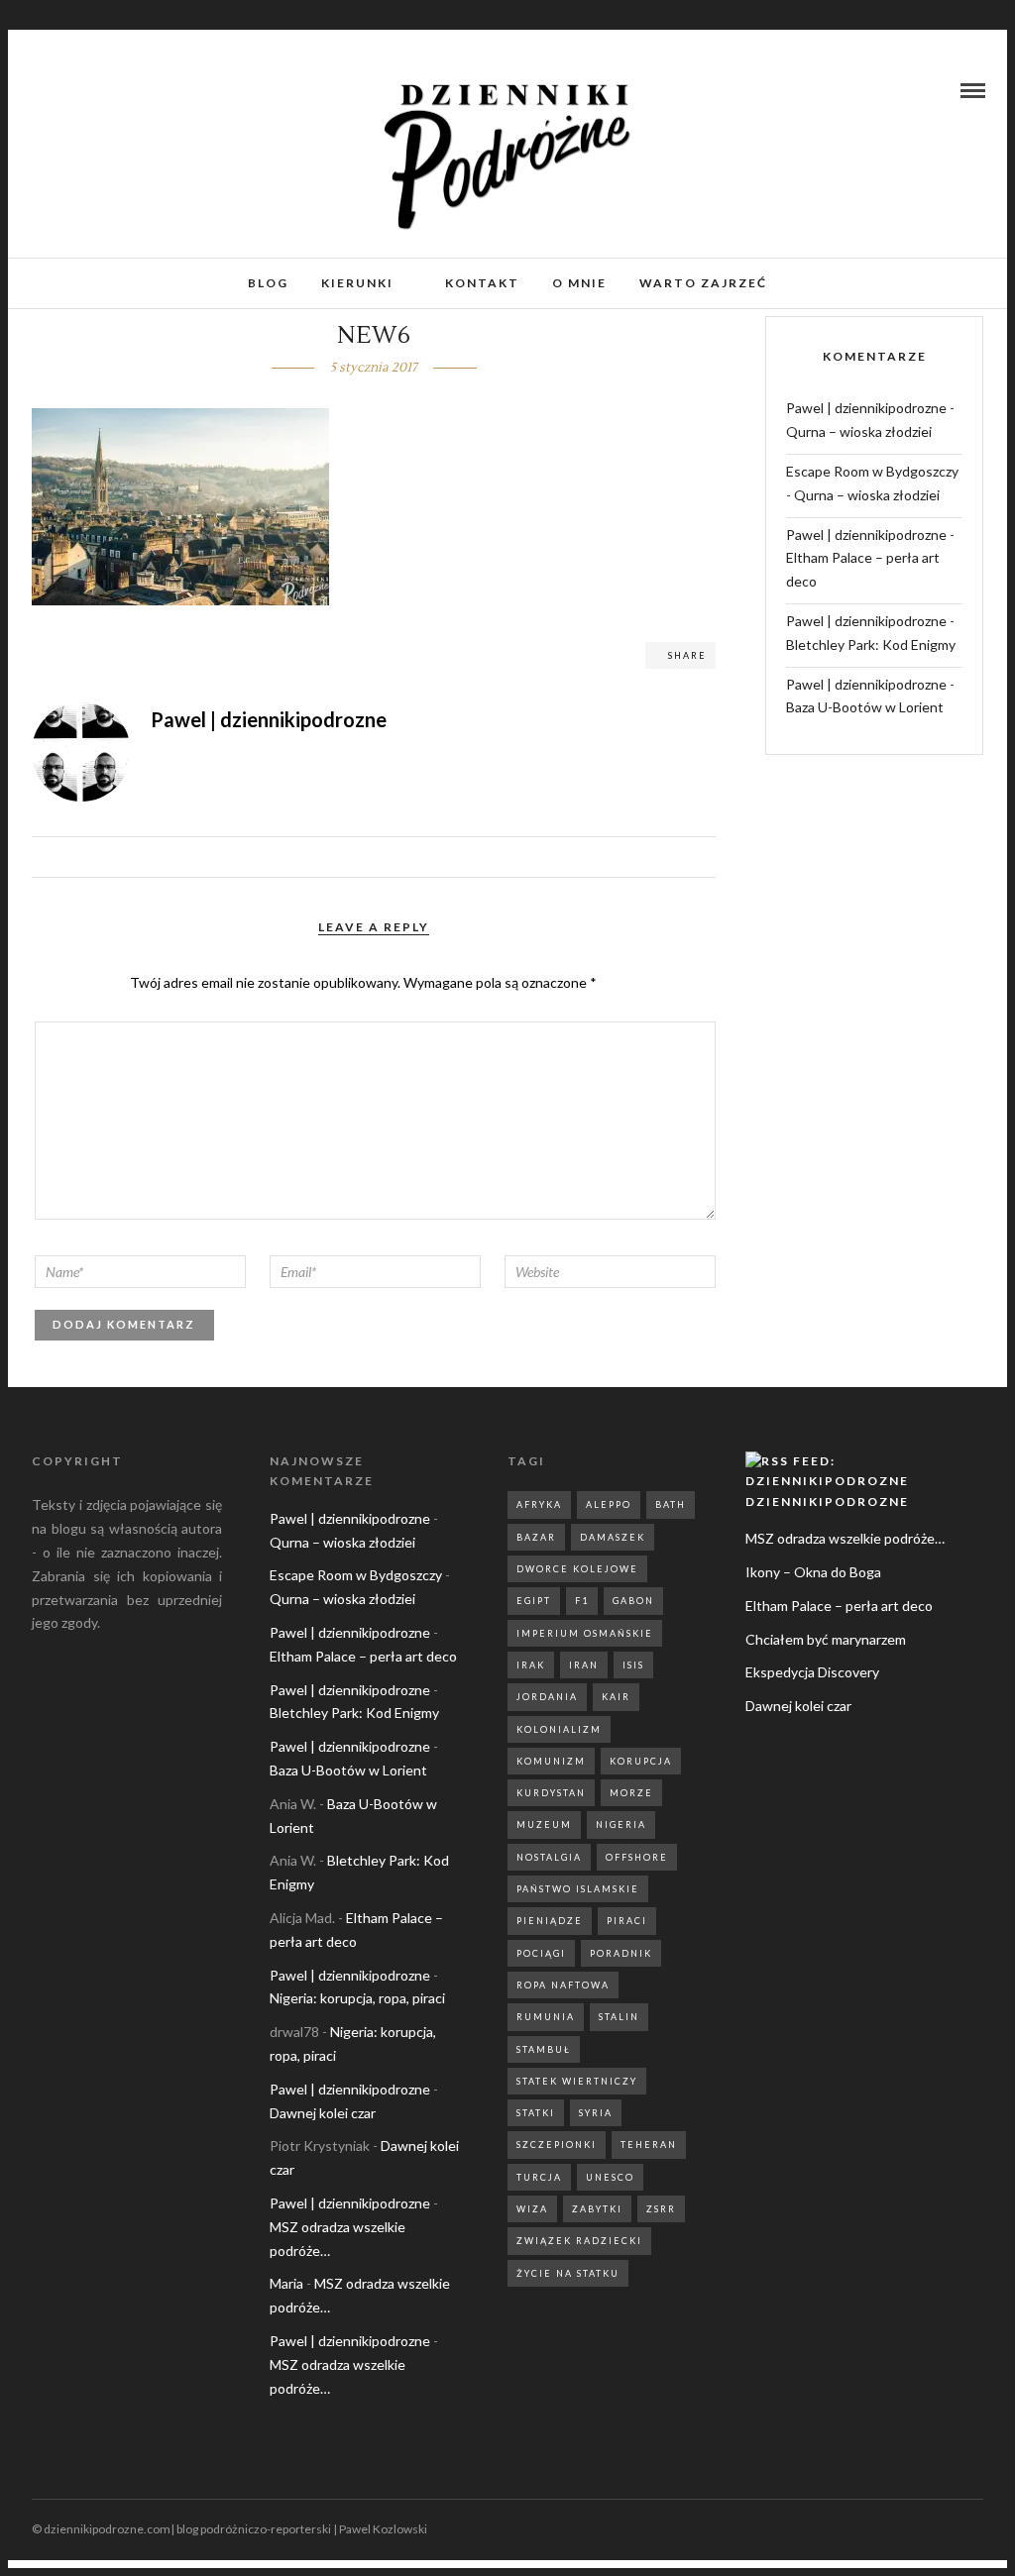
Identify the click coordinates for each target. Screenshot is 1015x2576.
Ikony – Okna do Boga (813, 1572)
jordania (547, 1697)
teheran (649, 2145)
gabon (633, 1601)
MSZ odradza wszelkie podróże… (845, 1538)
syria (596, 2113)
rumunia (546, 2017)
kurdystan (551, 1793)
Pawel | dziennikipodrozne (866, 408)
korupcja (641, 1761)
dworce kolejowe (577, 1569)
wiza (532, 2209)
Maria (286, 2283)
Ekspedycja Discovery (812, 1672)
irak (531, 1665)
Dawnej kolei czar (323, 2113)
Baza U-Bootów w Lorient (865, 707)
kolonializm (559, 1729)
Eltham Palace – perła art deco (363, 1656)
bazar (536, 1537)
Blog (268, 283)
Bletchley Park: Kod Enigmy (871, 644)
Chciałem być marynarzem (826, 1639)
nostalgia (549, 1857)
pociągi (541, 1953)
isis (633, 1665)
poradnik (621, 1953)
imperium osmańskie (585, 1633)
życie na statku (568, 2273)
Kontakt (482, 283)
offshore (637, 1857)
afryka (539, 1504)
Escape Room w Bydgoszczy (872, 471)
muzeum (544, 1825)
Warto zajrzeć (703, 283)
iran (584, 1665)
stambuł (544, 2049)
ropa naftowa (563, 1985)
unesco (610, 2177)
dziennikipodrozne (827, 1502)
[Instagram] (63, 90)
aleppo (609, 1504)
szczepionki (557, 2145)
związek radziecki (579, 2241)
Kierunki (357, 283)
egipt (534, 1601)
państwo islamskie (578, 1889)
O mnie (579, 283)
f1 (582, 1601)
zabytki (597, 2209)
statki (536, 2113)
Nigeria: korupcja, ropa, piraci (357, 1998)
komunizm (551, 1761)
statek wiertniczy (577, 2081)
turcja (539, 2177)
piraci (627, 1921)
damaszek (613, 1537)
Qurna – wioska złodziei (859, 431)
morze (631, 1793)
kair (616, 1697)
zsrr (661, 2209)
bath (671, 1504)
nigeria (621, 1825)
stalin (619, 2017)
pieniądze (550, 1921)
